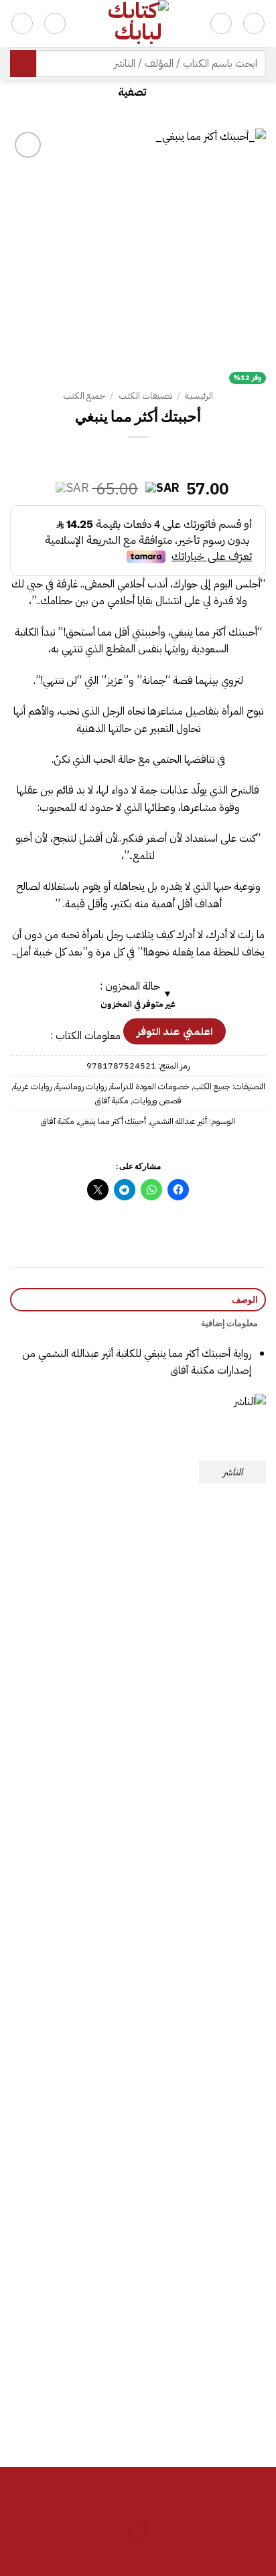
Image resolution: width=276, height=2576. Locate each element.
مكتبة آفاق (112, 1100)
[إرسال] (23, 63)
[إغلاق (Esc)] (145, 2497)
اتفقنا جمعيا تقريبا (71, 1938)
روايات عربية (32, 1086)
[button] (138, 92)
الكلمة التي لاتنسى (206, 1938)
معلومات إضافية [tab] (229, 1323)
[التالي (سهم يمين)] (223, 2553)
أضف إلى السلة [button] (206, 1742)
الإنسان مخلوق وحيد (71, 2168)
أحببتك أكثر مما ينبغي (112, 1121)
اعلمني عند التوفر (175, 1031)
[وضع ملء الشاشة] (223, 2497)
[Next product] (150, 459)
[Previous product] (126, 459)
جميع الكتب (84, 396)
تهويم (205, 1708)
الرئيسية (199, 396)
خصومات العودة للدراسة (150, 1086)
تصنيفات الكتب (145, 396)
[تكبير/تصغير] (263, 2497)
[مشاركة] (184, 2497)
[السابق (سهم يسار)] (263, 2553)
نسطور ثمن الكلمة (71, 2397)
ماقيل (206, 2397)
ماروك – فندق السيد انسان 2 (205, 2168)
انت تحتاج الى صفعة (71, 1708)
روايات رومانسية (81, 1086)
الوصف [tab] (245, 1299)
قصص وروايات (157, 1100)
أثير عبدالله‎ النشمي (179, 1121)
